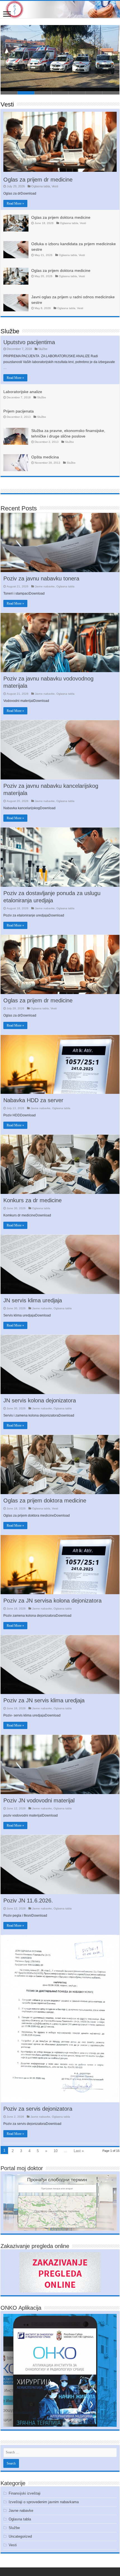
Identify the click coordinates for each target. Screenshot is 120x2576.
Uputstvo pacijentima (29, 342)
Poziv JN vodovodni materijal (39, 1800)
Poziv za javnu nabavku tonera (41, 578)
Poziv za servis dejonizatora (38, 2109)
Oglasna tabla (41, 186)
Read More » (15, 203)
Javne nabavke (45, 586)
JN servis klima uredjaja (33, 1300)
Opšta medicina (45, 457)
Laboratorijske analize (23, 392)
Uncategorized (20, 2536)
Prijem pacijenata (19, 411)
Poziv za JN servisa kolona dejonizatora (52, 1601)
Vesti (7, 104)
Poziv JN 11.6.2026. (28, 1901)
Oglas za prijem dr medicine (38, 180)
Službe (10, 331)
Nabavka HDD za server (33, 1100)
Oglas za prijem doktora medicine (61, 217)
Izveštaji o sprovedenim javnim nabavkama (44, 2502)
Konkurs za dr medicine (33, 1200)
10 (56, 2151)
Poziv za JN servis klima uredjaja (44, 1700)
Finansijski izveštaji (25, 2493)
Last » (79, 2151)
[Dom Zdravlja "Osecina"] (60, 9)
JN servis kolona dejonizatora (40, 1400)
